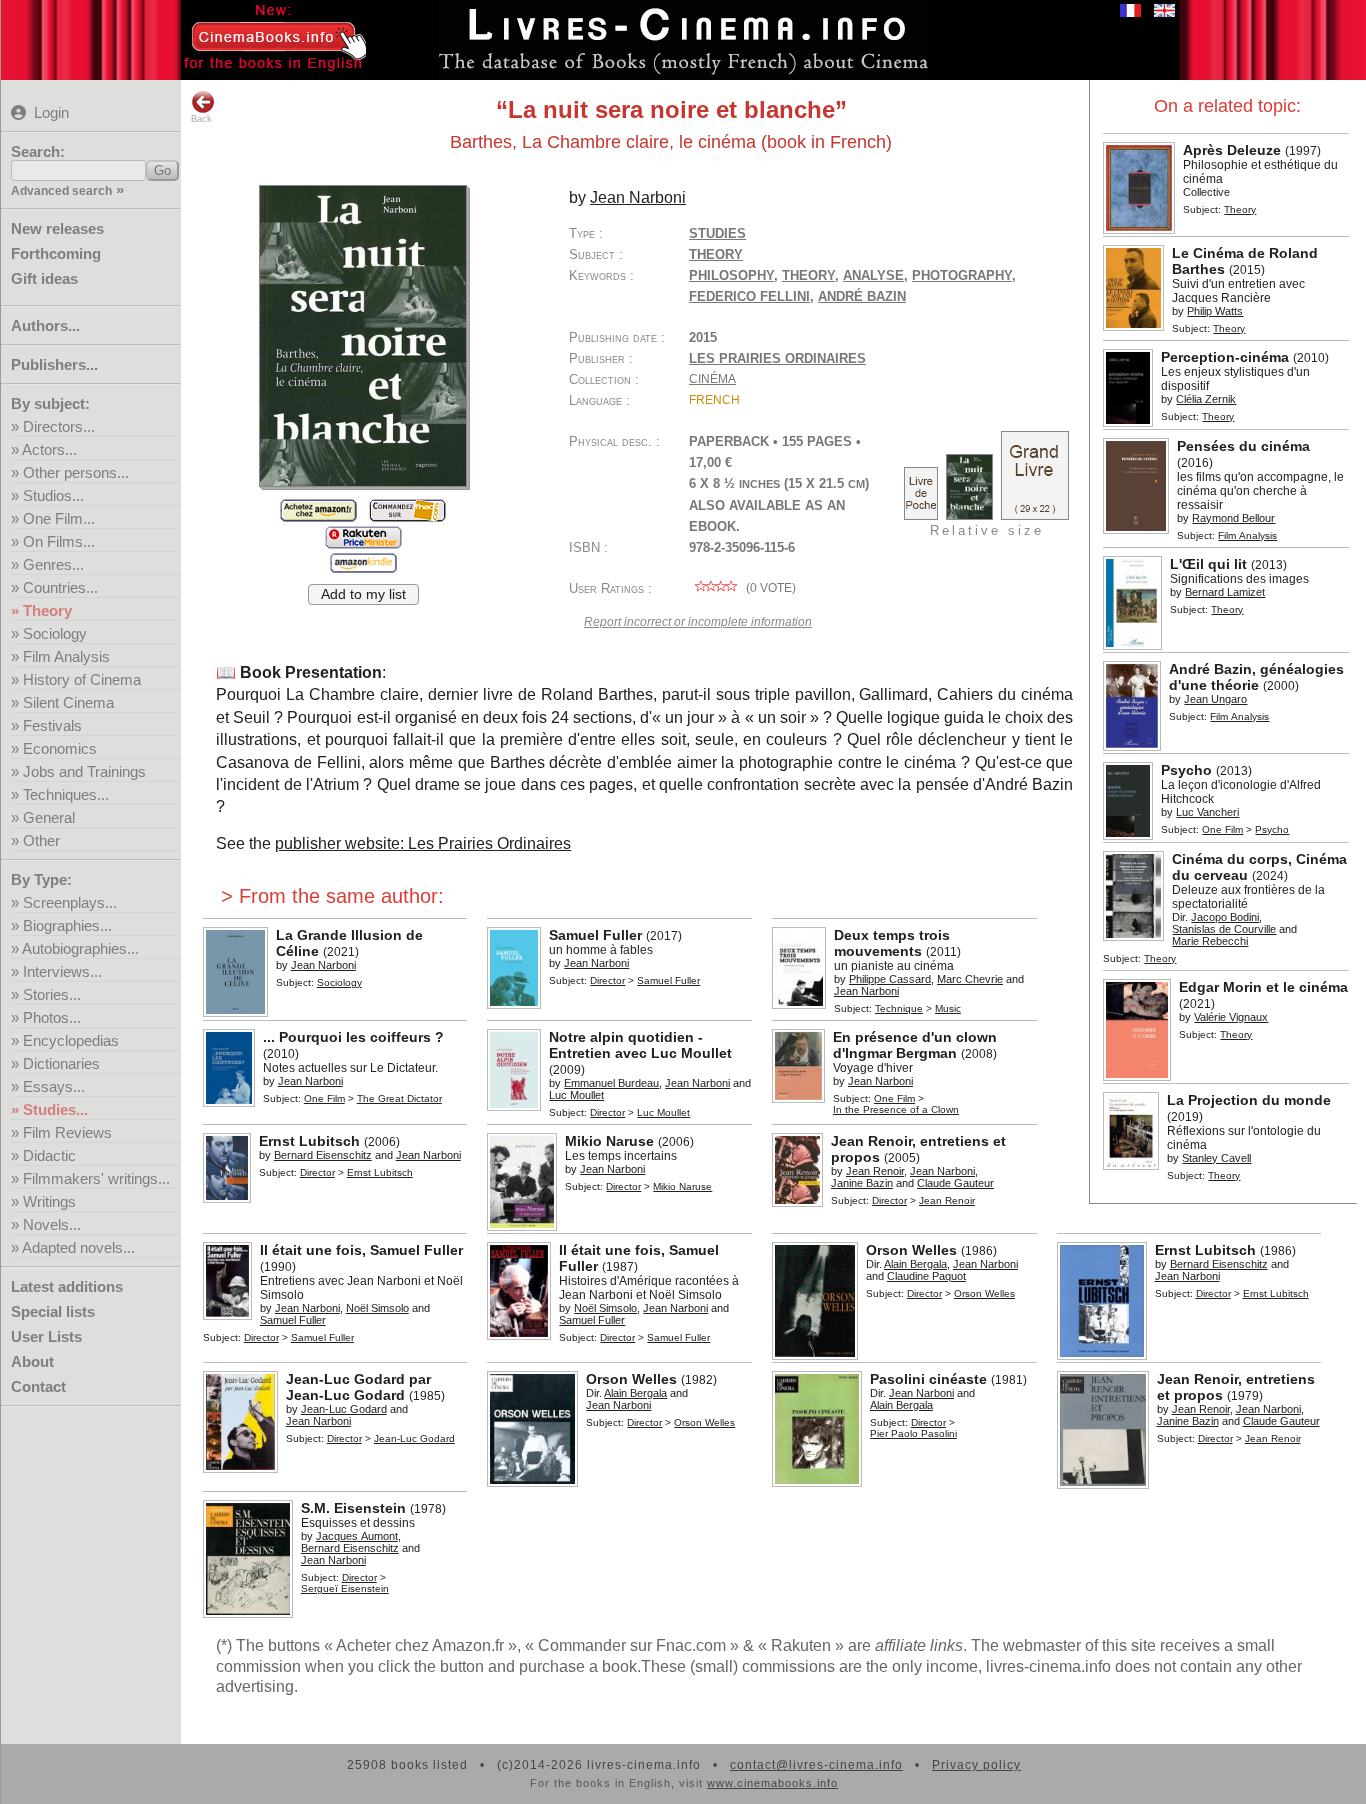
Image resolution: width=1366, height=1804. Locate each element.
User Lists (46, 1336)
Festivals (52, 725)
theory (808, 275)
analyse (873, 275)
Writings (49, 1201)
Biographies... (67, 925)
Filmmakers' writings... (96, 1178)
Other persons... (76, 472)
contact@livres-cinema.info (816, 1765)
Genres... (53, 564)
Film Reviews (67, 1132)
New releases (57, 228)
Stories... (52, 994)
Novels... (52, 1224)
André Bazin (862, 296)
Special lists (53, 1311)
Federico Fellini (749, 296)
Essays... (54, 1086)
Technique (899, 1008)
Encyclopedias (71, 1040)
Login (51, 112)
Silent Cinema (68, 702)
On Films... (59, 541)
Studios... (53, 495)
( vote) (769, 588)
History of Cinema (82, 679)
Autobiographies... (80, 948)
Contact (38, 1386)
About (32, 1361)
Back (201, 119)
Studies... (55, 1109)
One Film (1222, 829)
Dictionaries (61, 1063)
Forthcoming (56, 253)
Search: (38, 151)
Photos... (52, 1017)
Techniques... (66, 794)
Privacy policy (976, 1765)
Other (41, 840)
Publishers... (54, 364)
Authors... (45, 325)
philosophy (731, 275)
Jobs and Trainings (84, 771)
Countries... (60, 587)
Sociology (55, 633)
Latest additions (67, 1286)
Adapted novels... (78, 1247)
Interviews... (62, 971)
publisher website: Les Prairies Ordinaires (423, 843)
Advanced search (61, 191)
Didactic (49, 1155)
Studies (717, 233)
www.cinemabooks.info (772, 1783)
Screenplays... (70, 902)
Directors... (59, 426)
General (49, 817)
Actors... (49, 449)
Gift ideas (44, 278)
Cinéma (712, 379)
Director (607, 980)
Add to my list (363, 594)
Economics (60, 748)
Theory (47, 610)
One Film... (59, 518)
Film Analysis (66, 656)
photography (962, 275)
